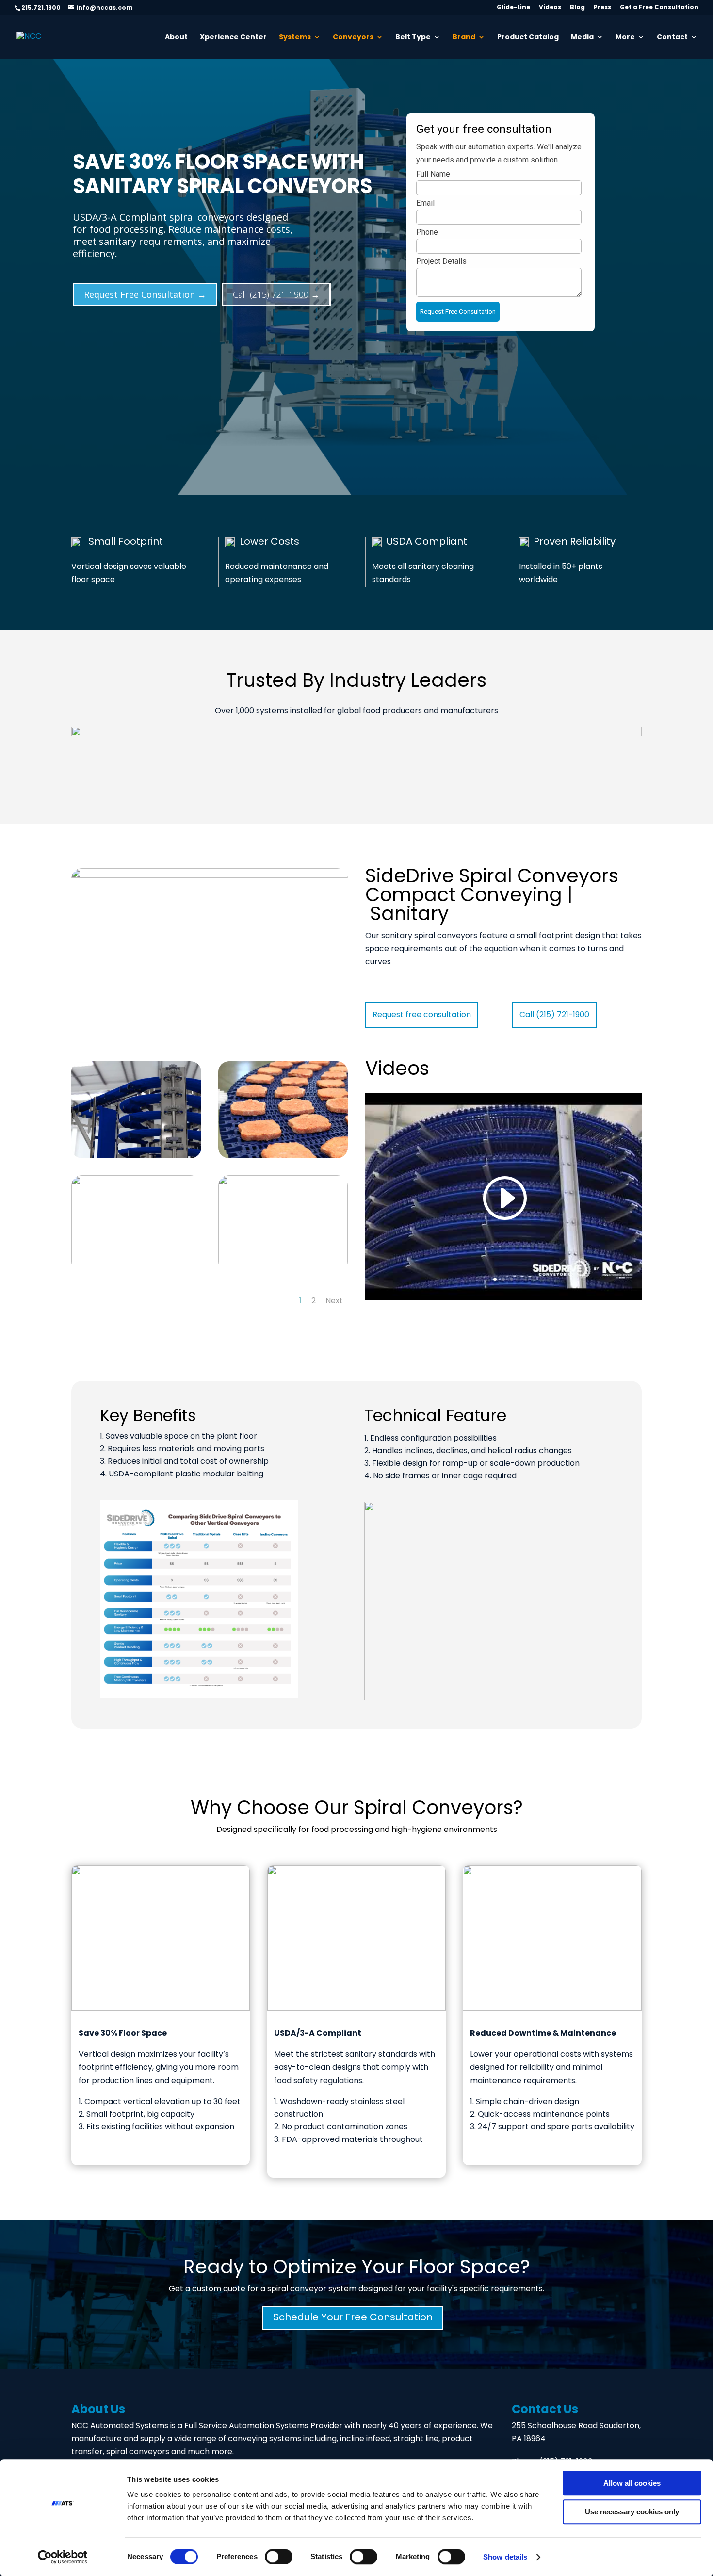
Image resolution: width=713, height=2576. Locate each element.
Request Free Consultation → (145, 294)
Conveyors (353, 38)
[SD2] (283, 1224)
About (176, 38)
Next (334, 1301)
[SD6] (283, 1110)
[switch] (279, 2557)
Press (602, 8)
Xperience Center (233, 38)
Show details (505, 2557)
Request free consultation (422, 1015)
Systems (295, 38)
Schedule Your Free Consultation (353, 2318)
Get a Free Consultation (659, 8)
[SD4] (136, 1224)
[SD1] (136, 1110)
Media (582, 38)
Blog (577, 8)
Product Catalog (528, 38)
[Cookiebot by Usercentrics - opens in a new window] (63, 2557)
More (625, 38)
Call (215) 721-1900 (554, 1015)
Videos (550, 8)
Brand (464, 38)
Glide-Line (513, 8)
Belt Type (413, 38)
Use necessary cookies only (632, 2512)
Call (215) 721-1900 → (276, 294)
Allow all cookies (632, 2483)
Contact (672, 38)
